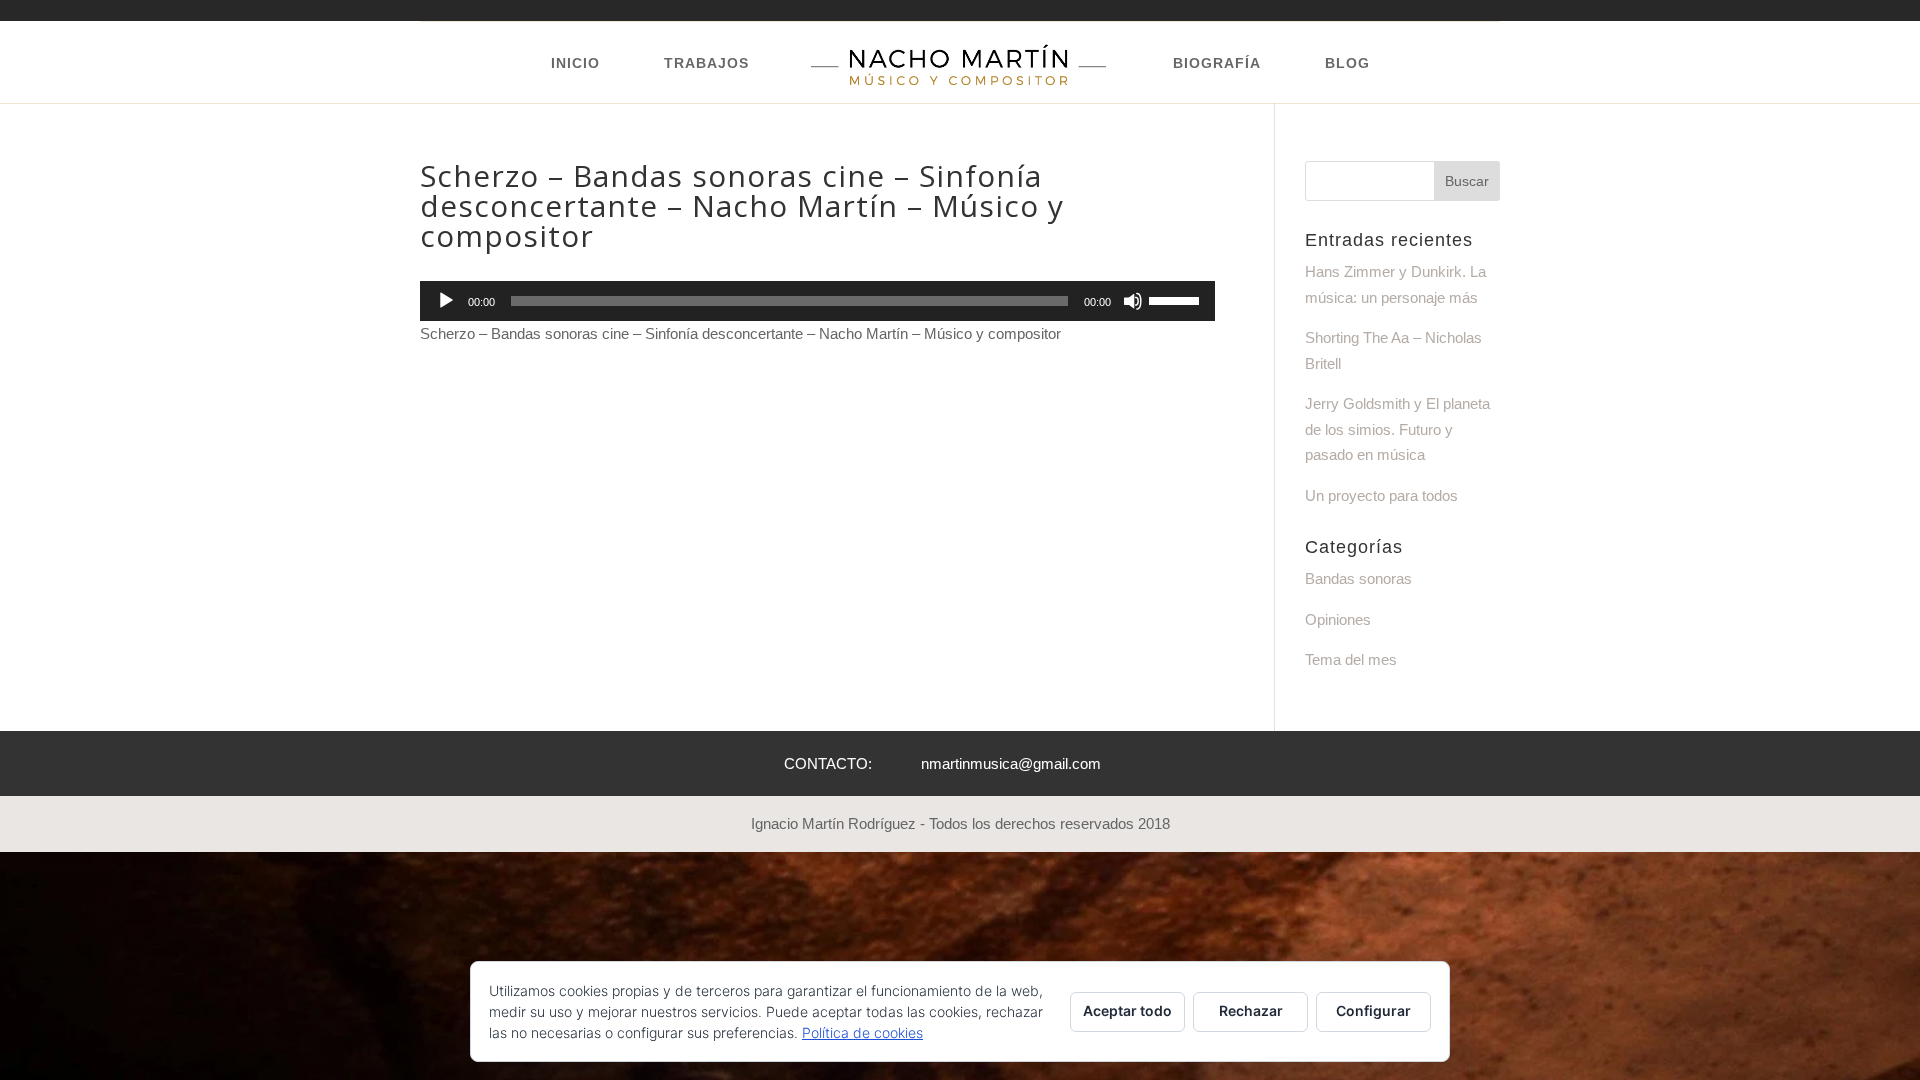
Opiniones (1338, 619)
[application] (817, 301)
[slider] (1177, 299)
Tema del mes (1351, 659)
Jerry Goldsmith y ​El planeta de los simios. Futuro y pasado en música (1397, 429)
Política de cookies (862, 1032)
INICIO (575, 63)
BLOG (1347, 63)
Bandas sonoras (1358, 578)
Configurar (1373, 1010)
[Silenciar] (1133, 301)
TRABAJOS (706, 63)
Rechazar (1251, 1010)
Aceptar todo (1127, 1010)
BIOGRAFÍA (1217, 63)
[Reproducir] (446, 301)
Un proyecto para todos (1381, 495)
